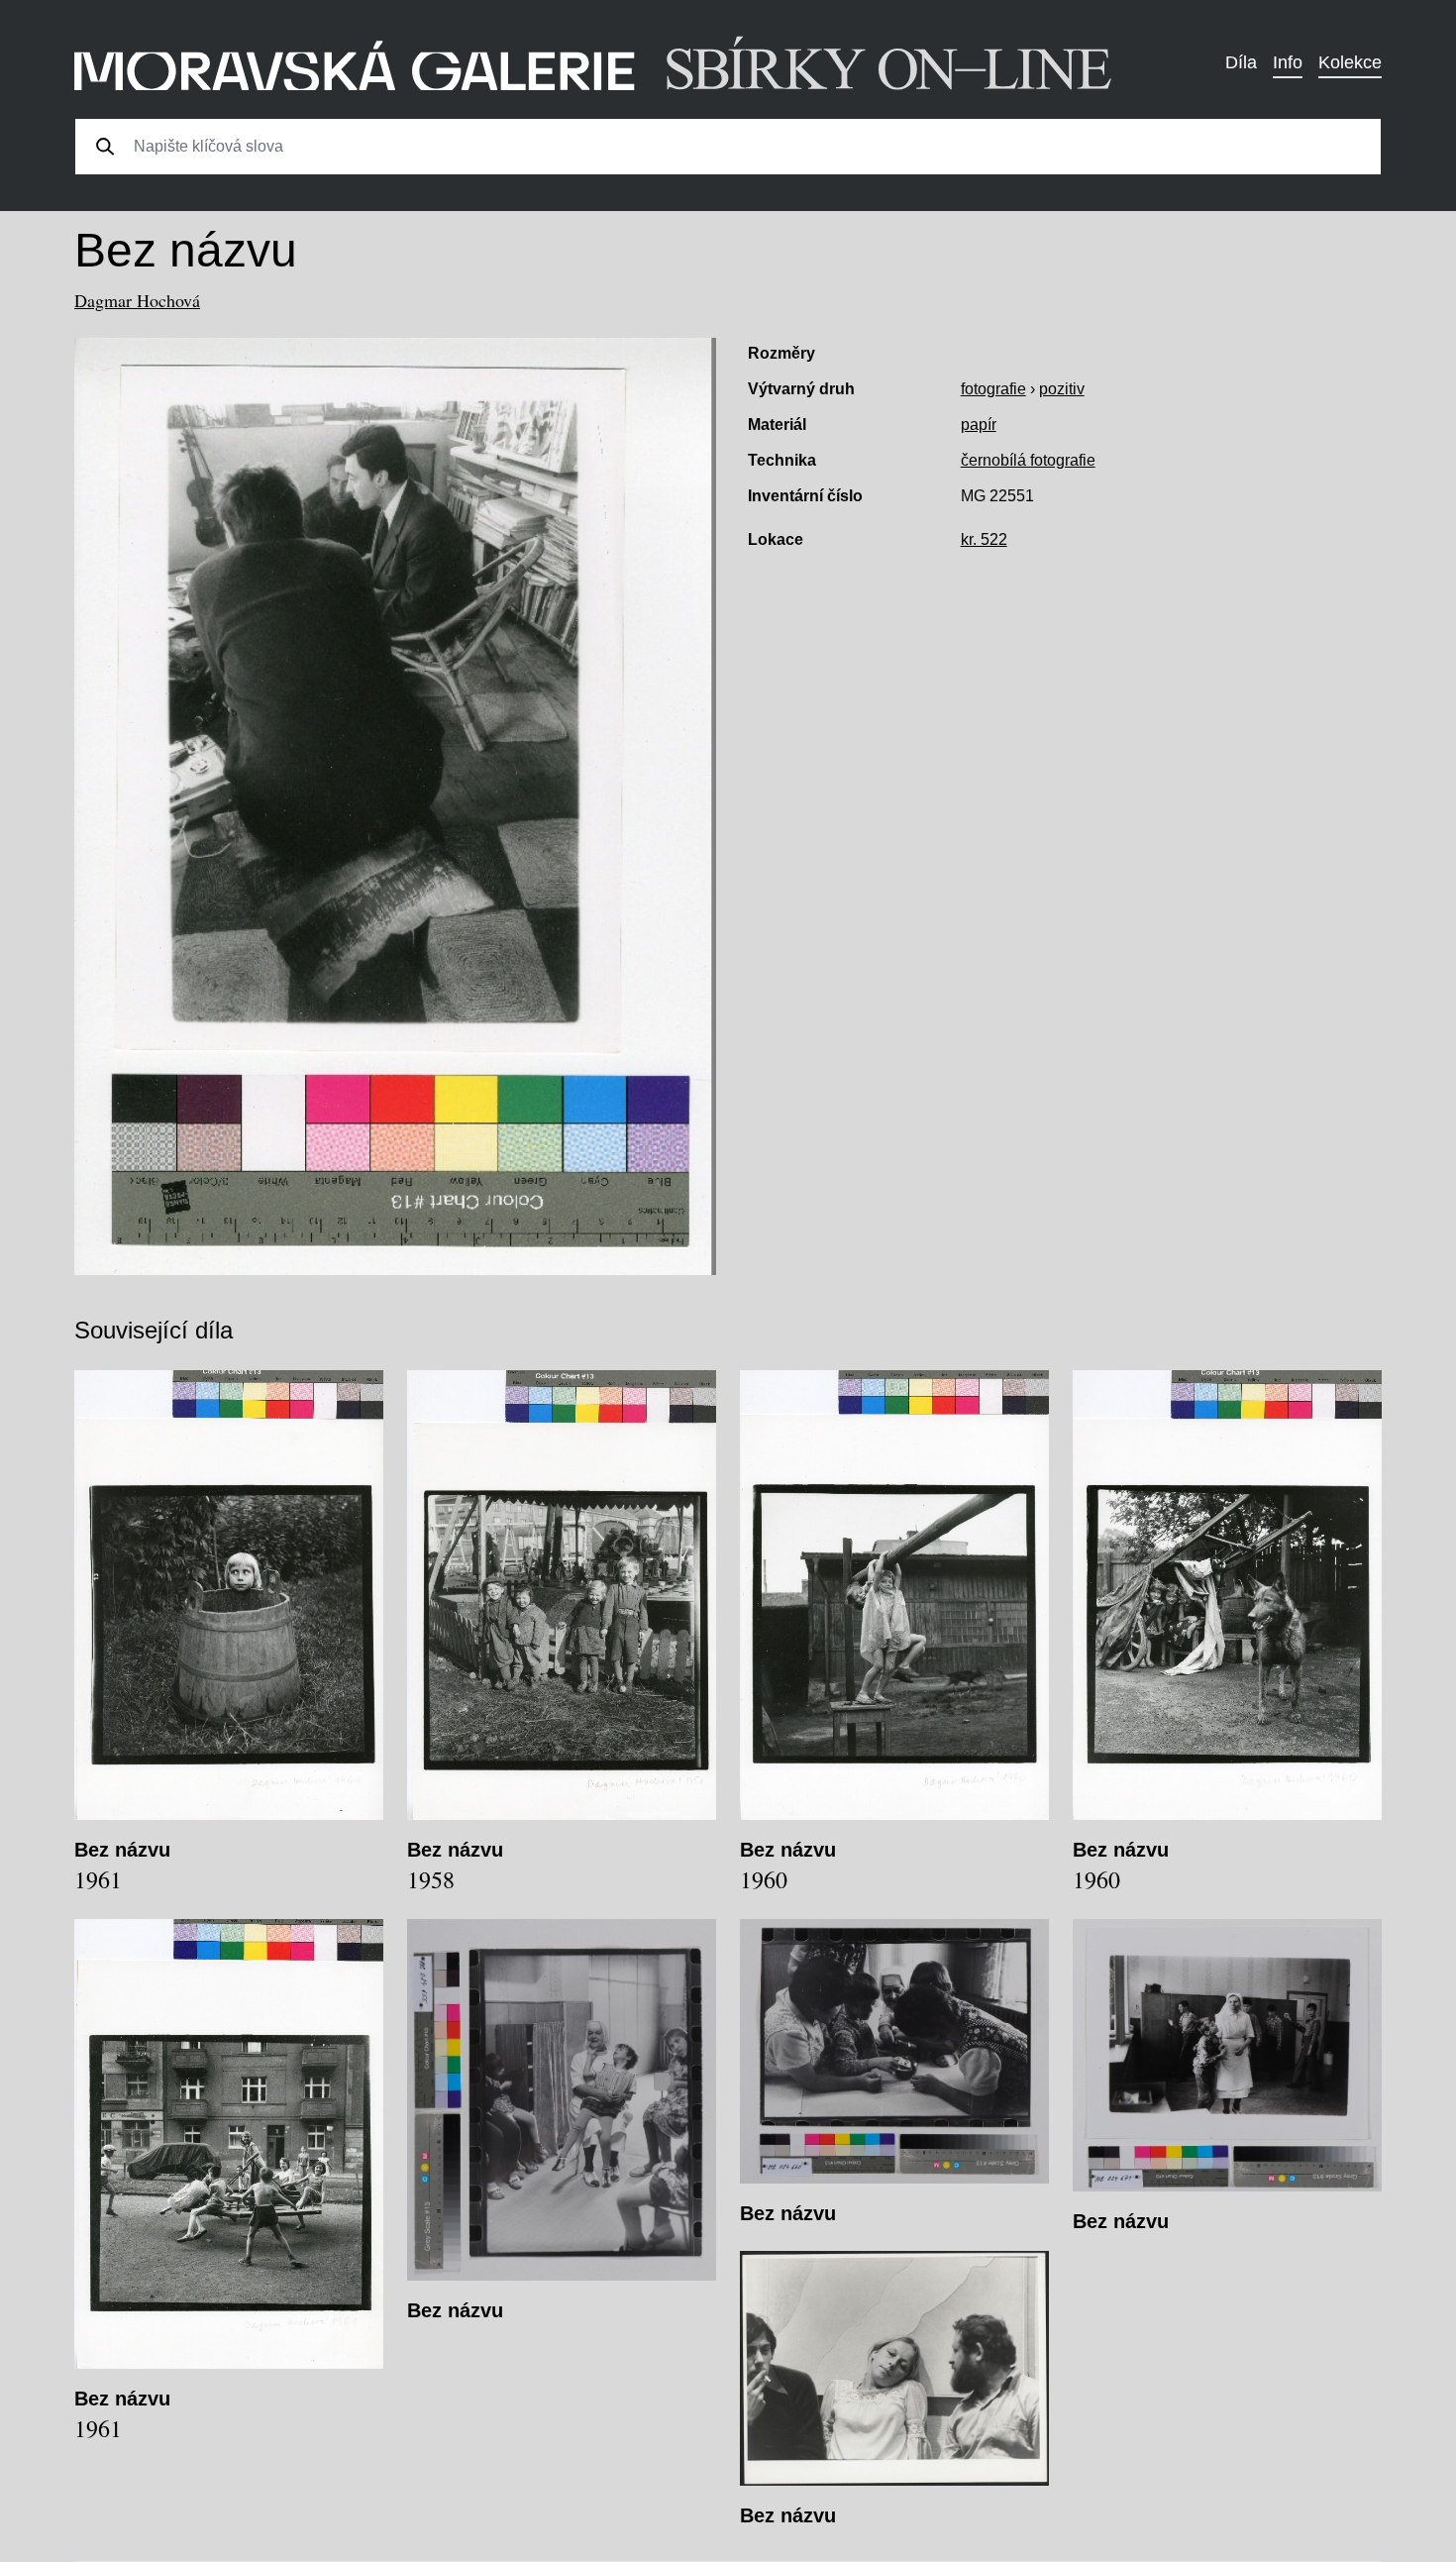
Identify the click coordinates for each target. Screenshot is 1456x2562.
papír (979, 425)
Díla (1241, 62)
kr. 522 (984, 539)
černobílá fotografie (1028, 460)
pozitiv (1062, 389)
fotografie (993, 389)
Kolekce (1350, 62)
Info (1288, 62)
